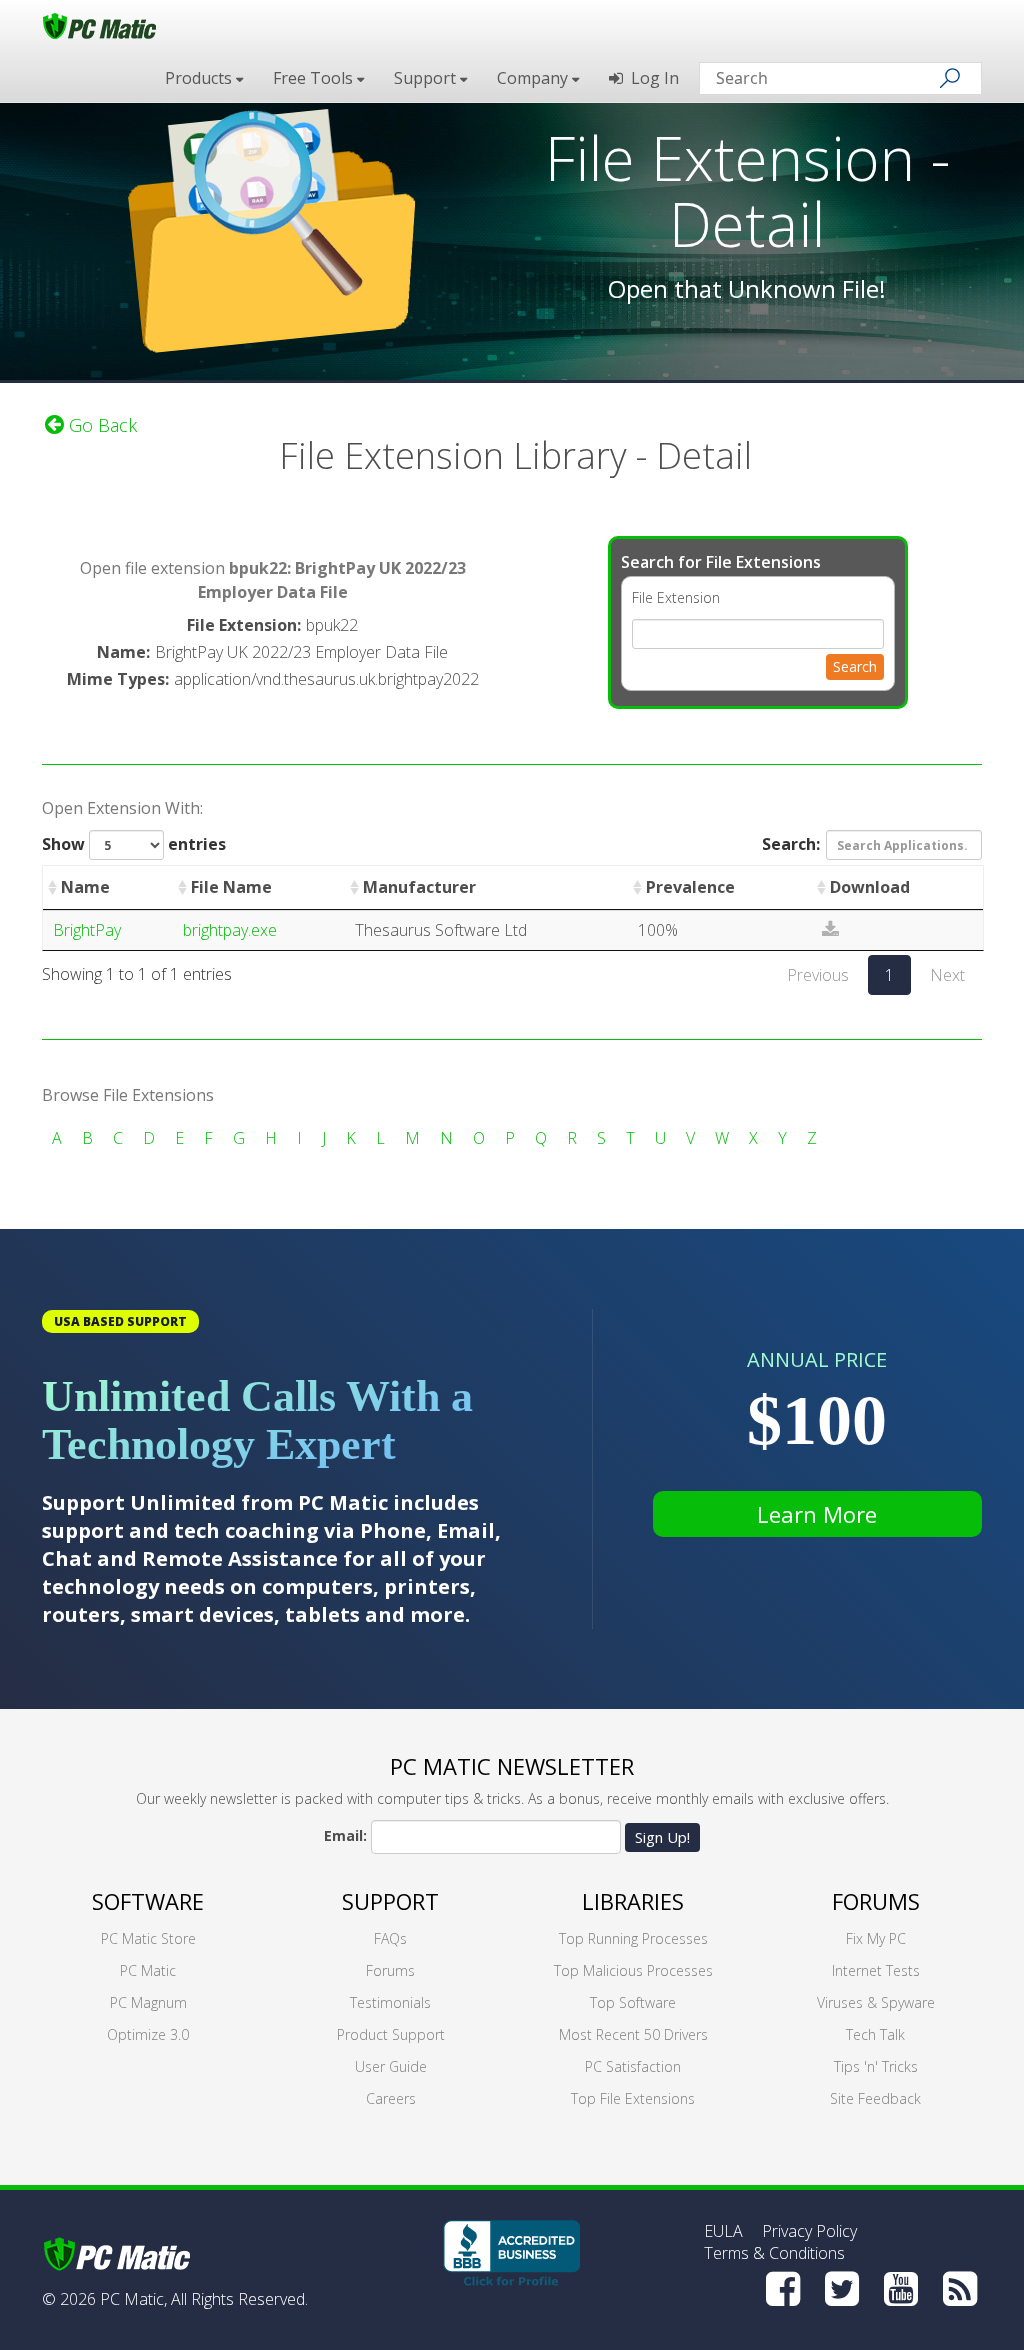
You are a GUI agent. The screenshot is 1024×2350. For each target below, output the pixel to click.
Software (148, 1901)
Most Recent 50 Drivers (633, 2034)
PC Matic (148, 1970)
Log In (651, 78)
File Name (231, 887)
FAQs (390, 1938)
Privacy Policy (809, 2231)
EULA (723, 2231)
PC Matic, (133, 2299)
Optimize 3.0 (148, 2034)
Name (85, 887)
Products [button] (200, 78)
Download (870, 887)
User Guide (391, 2066)
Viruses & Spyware (876, 2002)
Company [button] (534, 78)
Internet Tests (876, 1970)
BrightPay (87, 930)
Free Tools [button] (315, 78)
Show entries (134, 844)
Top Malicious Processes (633, 1970)
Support (390, 1901)
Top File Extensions (633, 2098)
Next (947, 975)
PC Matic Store (148, 1938)
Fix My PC (876, 1938)
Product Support (391, 2034)
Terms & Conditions (774, 2253)
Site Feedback (875, 2098)
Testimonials (390, 2002)
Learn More (817, 1514)
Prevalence (690, 887)
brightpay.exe (230, 930)
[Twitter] (842, 2289)
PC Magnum (148, 2002)
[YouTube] (901, 2289)
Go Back (100, 425)
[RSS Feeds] (960, 2289)
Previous (818, 975)
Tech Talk (875, 2034)
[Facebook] (783, 2289)
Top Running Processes (633, 1938)
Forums (390, 1970)
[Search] (950, 78)
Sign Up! (662, 1837)
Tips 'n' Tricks (876, 2066)
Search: (791, 844)
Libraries (633, 1901)
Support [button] (427, 78)
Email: (345, 1835)
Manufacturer (419, 887)
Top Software (633, 2002)
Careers (391, 2098)
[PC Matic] (99, 25)
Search (855, 666)
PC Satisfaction (633, 2066)
